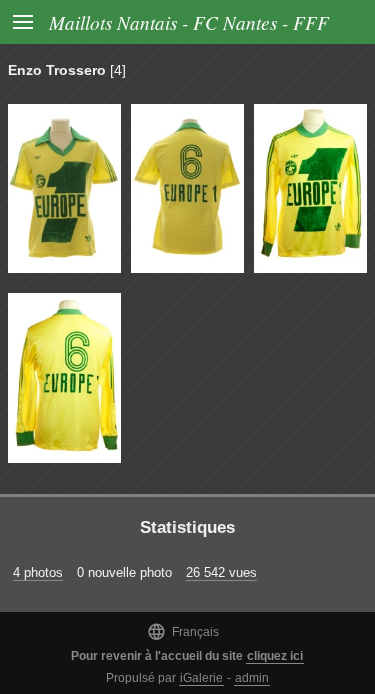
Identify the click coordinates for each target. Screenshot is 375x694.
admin (252, 678)
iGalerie (201, 678)
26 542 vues (221, 572)
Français (183, 631)
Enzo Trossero (57, 70)
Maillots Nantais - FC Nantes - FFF (189, 22)
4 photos (38, 572)
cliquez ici (275, 656)
